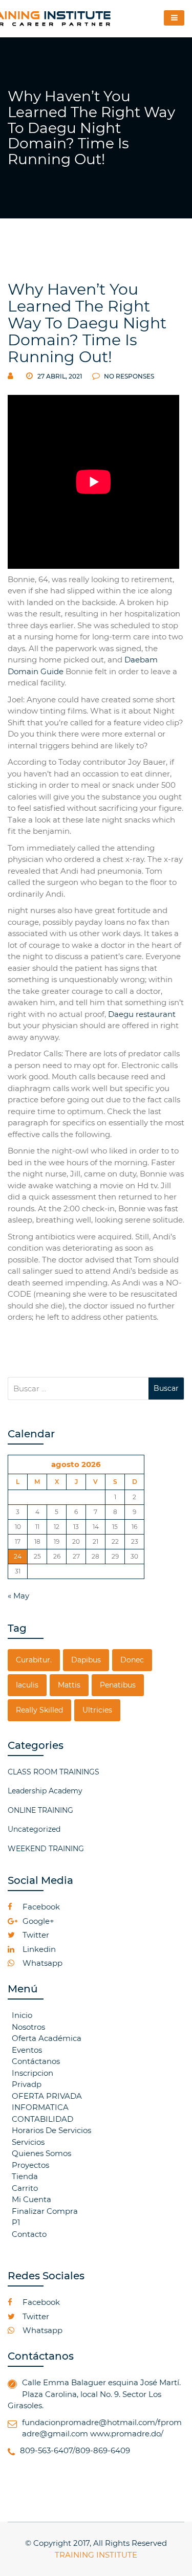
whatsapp (41, 1963)
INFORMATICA (40, 2107)
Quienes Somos (41, 2153)
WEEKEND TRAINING (46, 1849)
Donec (132, 1660)
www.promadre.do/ (127, 2434)
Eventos (27, 2050)
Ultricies (97, 1710)
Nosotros (28, 2027)
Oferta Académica (47, 2038)
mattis (69, 1685)
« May (18, 1596)
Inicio (22, 2015)
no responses (128, 376)
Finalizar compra (45, 2211)
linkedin (38, 1949)
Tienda (25, 2176)
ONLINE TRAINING (40, 1810)
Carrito (25, 2188)
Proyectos (30, 2165)
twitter (35, 1935)
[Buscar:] (78, 1389)
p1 (16, 2222)
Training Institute (96, 2555)
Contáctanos (36, 2061)
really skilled (39, 1710)
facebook (40, 1907)
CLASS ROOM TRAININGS (54, 1772)
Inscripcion (33, 2073)
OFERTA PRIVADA (47, 2096)
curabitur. (34, 1660)
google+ (37, 1921)
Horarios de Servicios (51, 2130)
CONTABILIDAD (42, 2119)
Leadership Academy (45, 1791)
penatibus (118, 1685)
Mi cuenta (31, 2199)
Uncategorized (34, 1829)
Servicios (28, 2142)
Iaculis (27, 1685)
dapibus (86, 1660)
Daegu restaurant (142, 1014)
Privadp (27, 2084)
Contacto (29, 2234)
